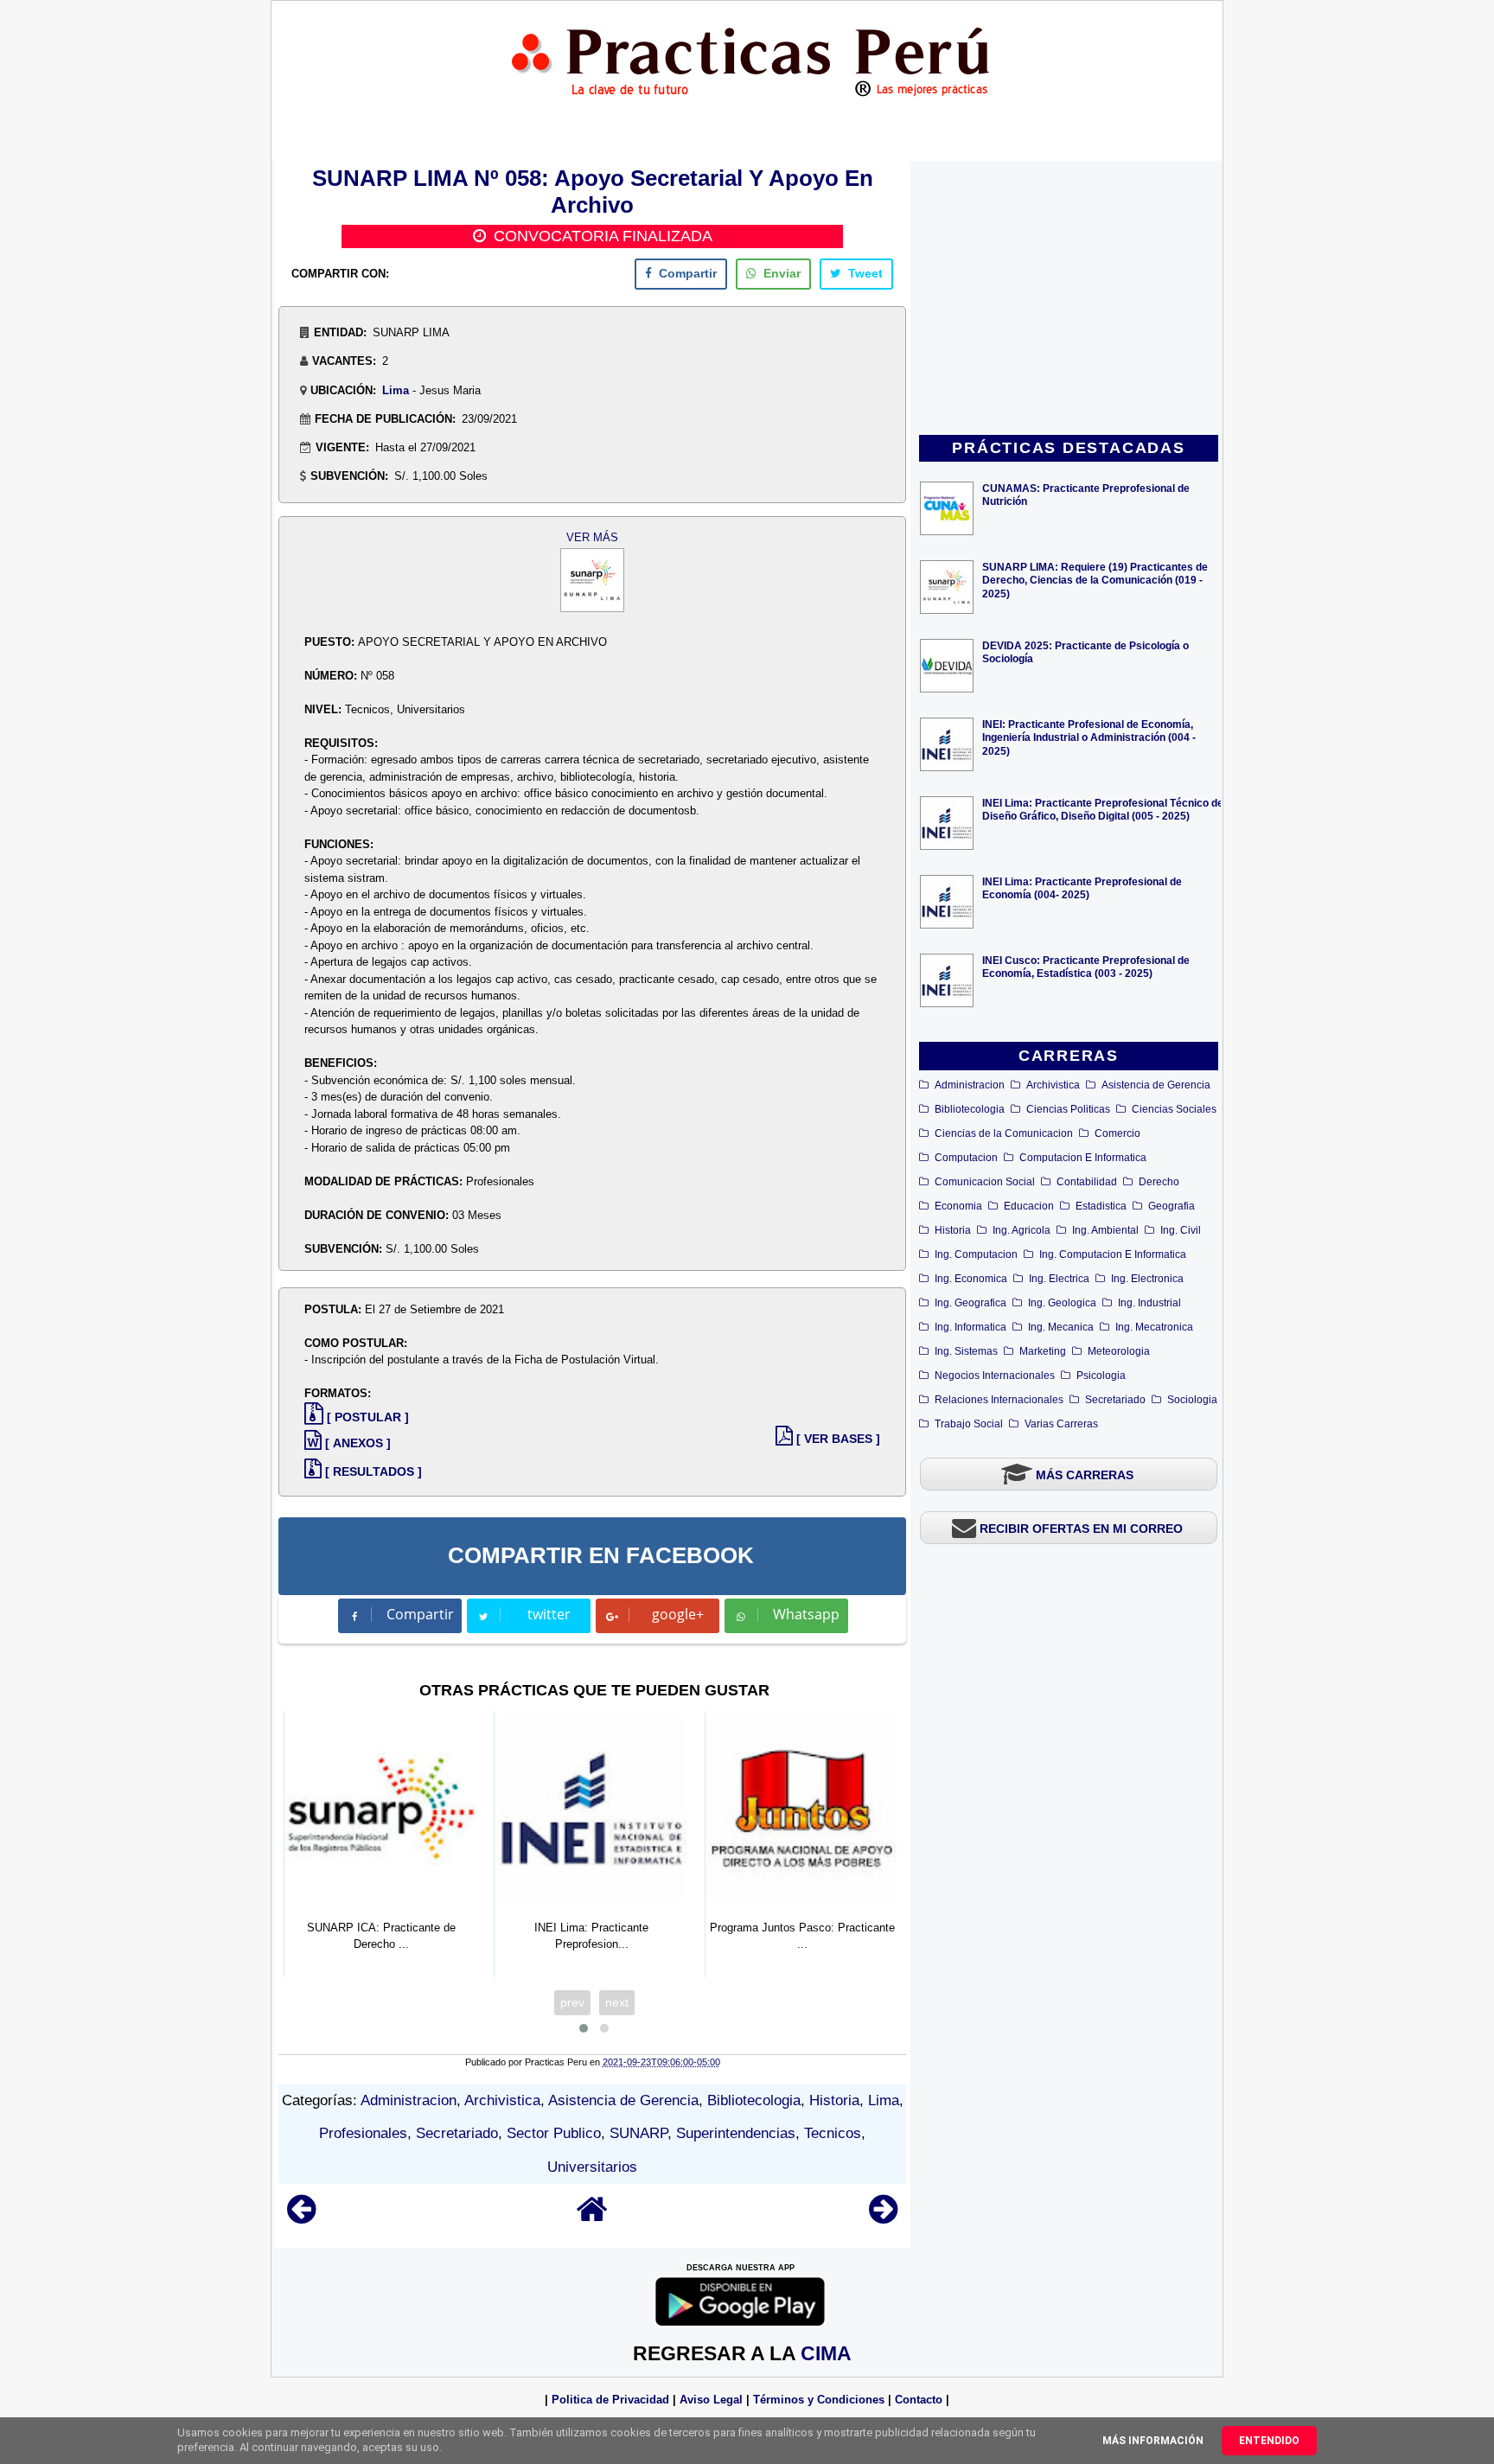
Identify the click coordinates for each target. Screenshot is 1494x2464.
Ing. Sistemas (966, 1351)
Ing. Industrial (1149, 1303)
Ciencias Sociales (1174, 1109)
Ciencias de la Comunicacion (1004, 1133)
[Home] (592, 2217)
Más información (1153, 2441)
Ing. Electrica (1059, 1279)
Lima (396, 390)
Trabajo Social (969, 1424)
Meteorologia (1119, 1351)
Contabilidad (1087, 1182)
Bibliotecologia (970, 1109)
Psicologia (1101, 1376)
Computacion (966, 1158)
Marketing (1043, 1351)
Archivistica (1053, 1085)
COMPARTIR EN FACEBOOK (601, 1555)
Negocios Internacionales (995, 1376)
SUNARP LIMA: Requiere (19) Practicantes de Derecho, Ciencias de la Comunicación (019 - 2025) (1095, 580)
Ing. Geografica (970, 1303)
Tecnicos (833, 2133)
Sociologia (1192, 1400)
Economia (958, 1206)
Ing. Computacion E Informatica (1113, 1254)
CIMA (826, 2353)
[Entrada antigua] (883, 2217)
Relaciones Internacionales (999, 1400)
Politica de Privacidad (610, 2400)
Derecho (1159, 1182)
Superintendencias (736, 2133)
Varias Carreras (1061, 1424)
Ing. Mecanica (1061, 1327)
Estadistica (1101, 1206)
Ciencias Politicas (1068, 1109)
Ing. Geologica (1062, 1303)
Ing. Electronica (1147, 1279)
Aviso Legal (711, 2400)
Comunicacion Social (985, 1182)
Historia (953, 1230)
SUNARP (638, 2133)
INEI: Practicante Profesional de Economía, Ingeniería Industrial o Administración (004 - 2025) (1089, 737)
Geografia (1172, 1206)
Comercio (1117, 1133)
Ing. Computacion (976, 1254)
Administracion (970, 1085)
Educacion (1029, 1206)
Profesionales (363, 2133)
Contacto (919, 2400)
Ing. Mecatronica (1154, 1327)
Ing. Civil (1181, 1230)
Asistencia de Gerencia (1156, 1085)
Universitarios (592, 2167)
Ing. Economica (971, 1279)
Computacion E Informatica (1083, 1158)
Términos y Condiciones (819, 2400)
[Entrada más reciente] (301, 2217)
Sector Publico (554, 2133)
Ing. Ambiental (1105, 1230)
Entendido (1269, 2441)
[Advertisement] (1069, 299)
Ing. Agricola (1022, 1230)
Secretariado (1115, 1400)
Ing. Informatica (970, 1327)
